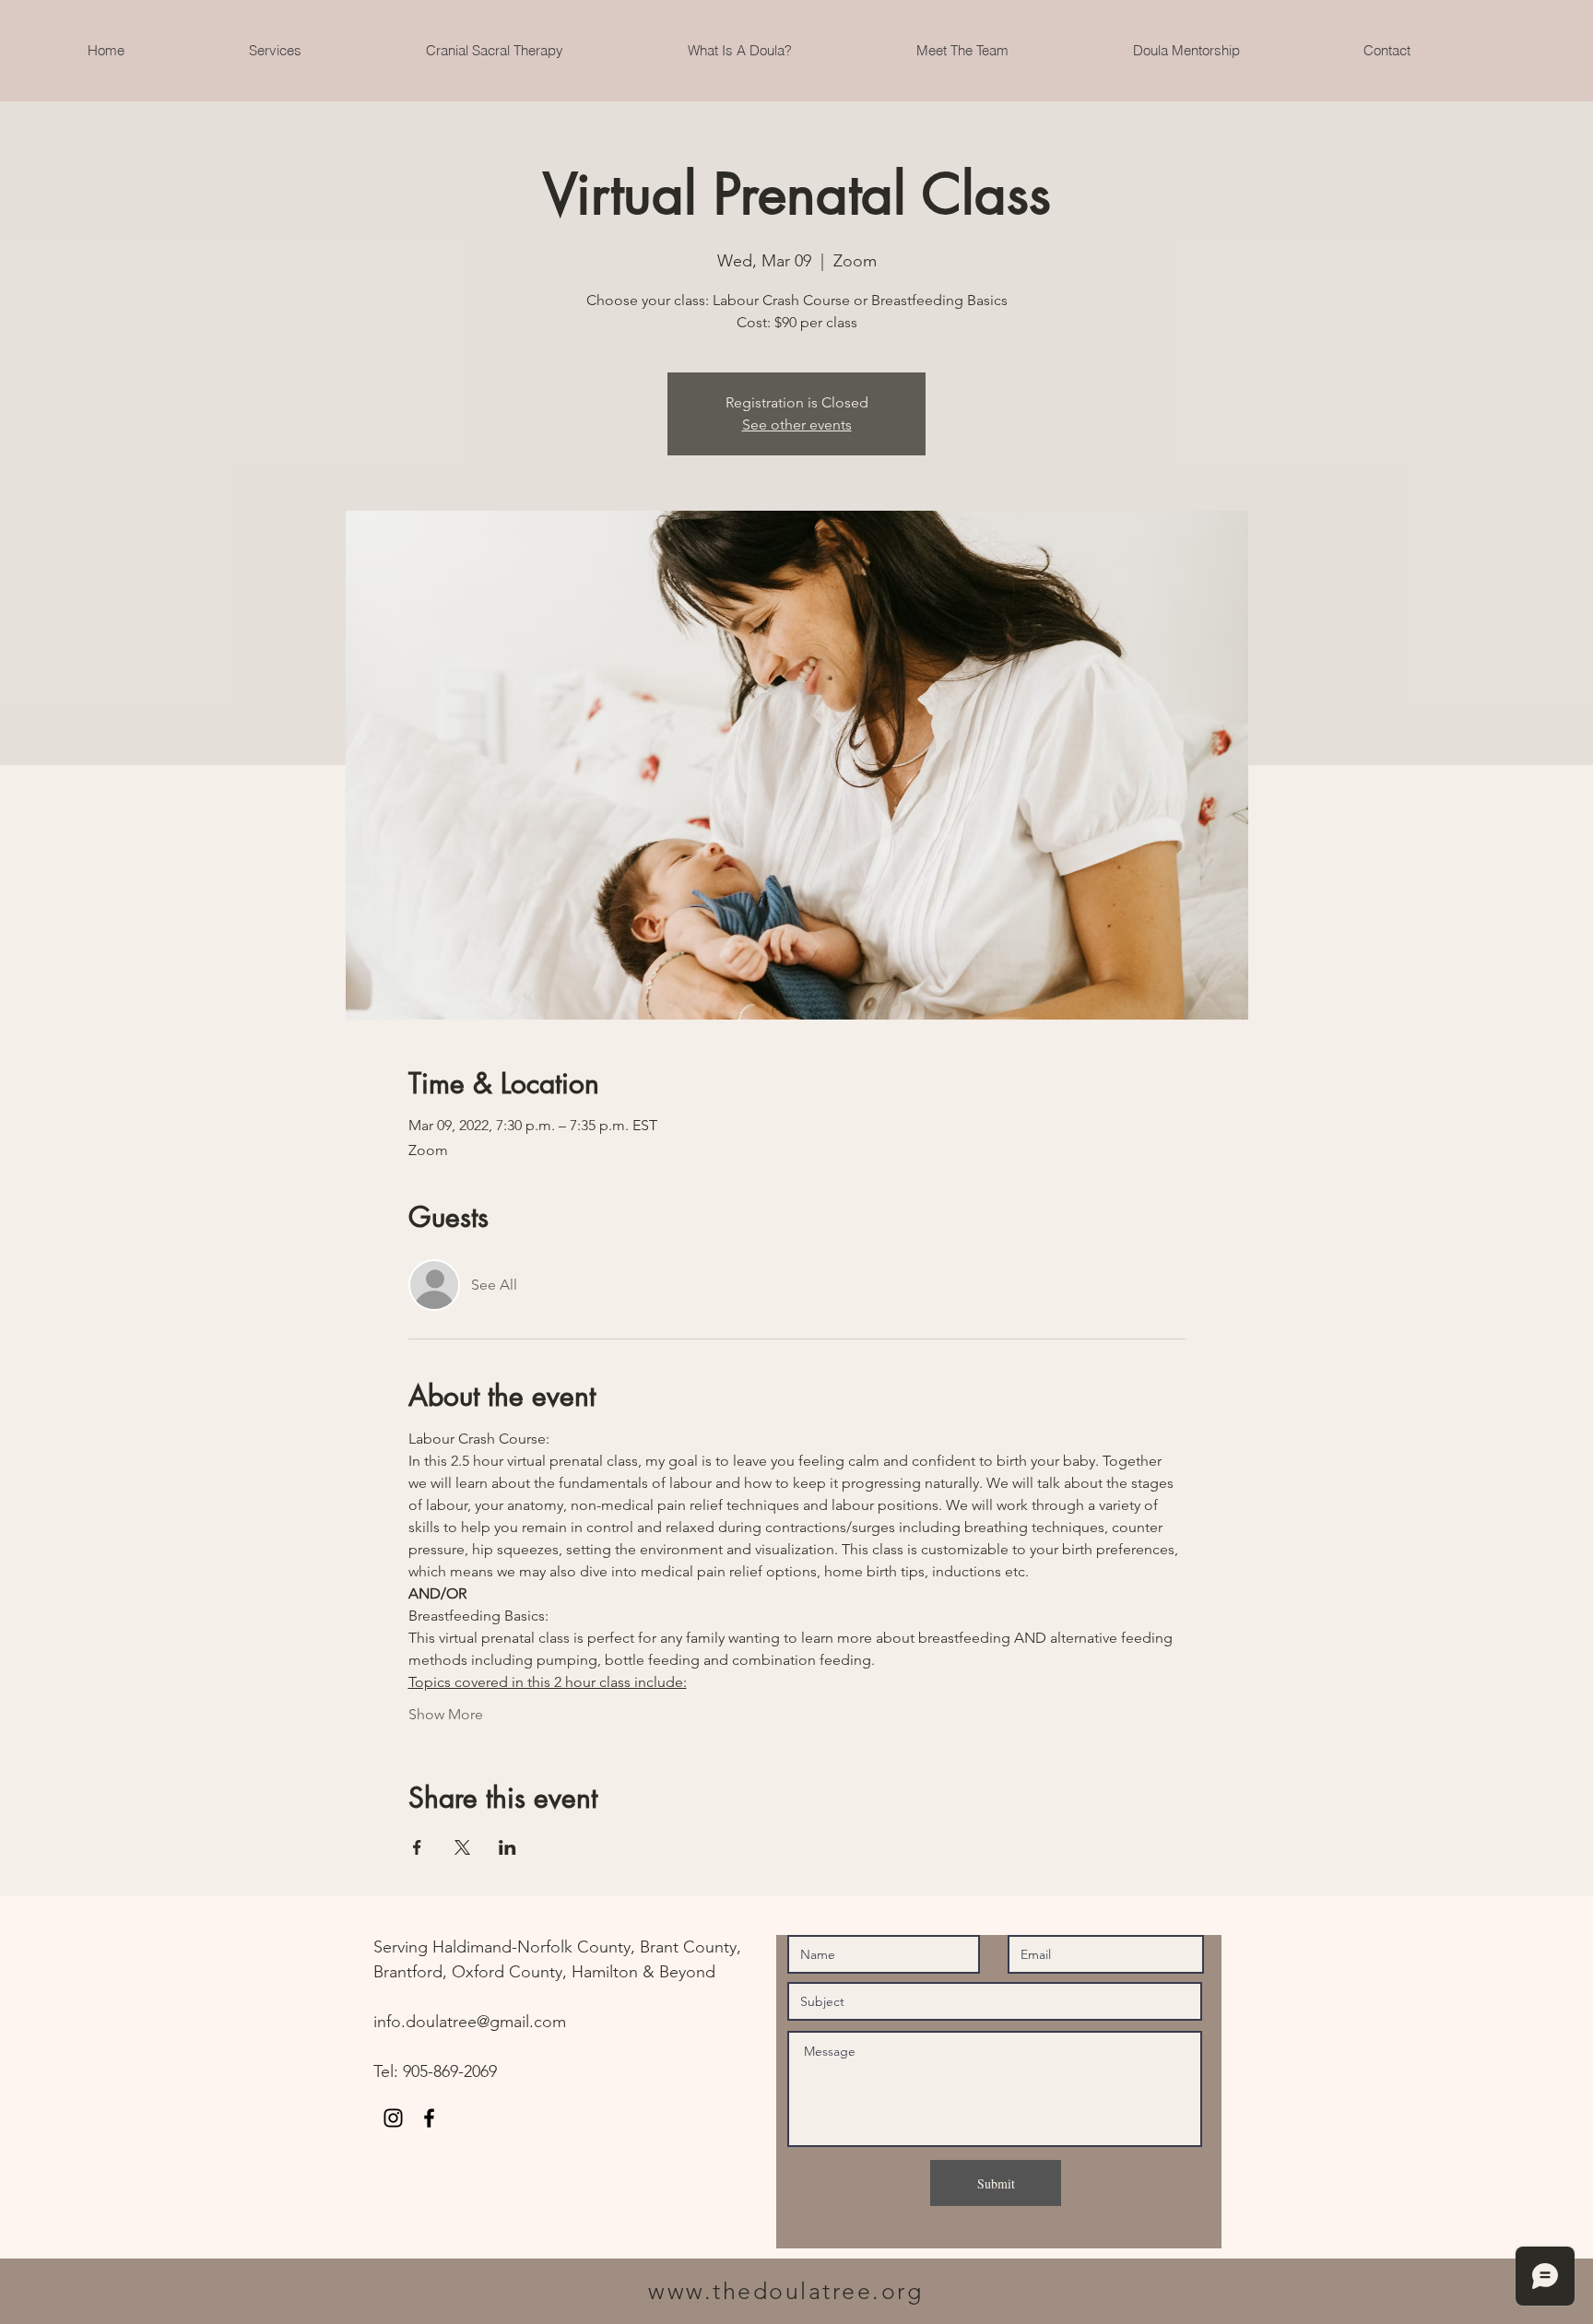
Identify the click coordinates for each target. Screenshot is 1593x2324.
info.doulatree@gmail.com (470, 2022)
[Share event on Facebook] (417, 1847)
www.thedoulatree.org (785, 2291)
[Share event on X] (462, 1847)
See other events (797, 425)
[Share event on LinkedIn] (507, 1847)
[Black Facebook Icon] (429, 2118)
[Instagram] (393, 2118)
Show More (446, 1714)
